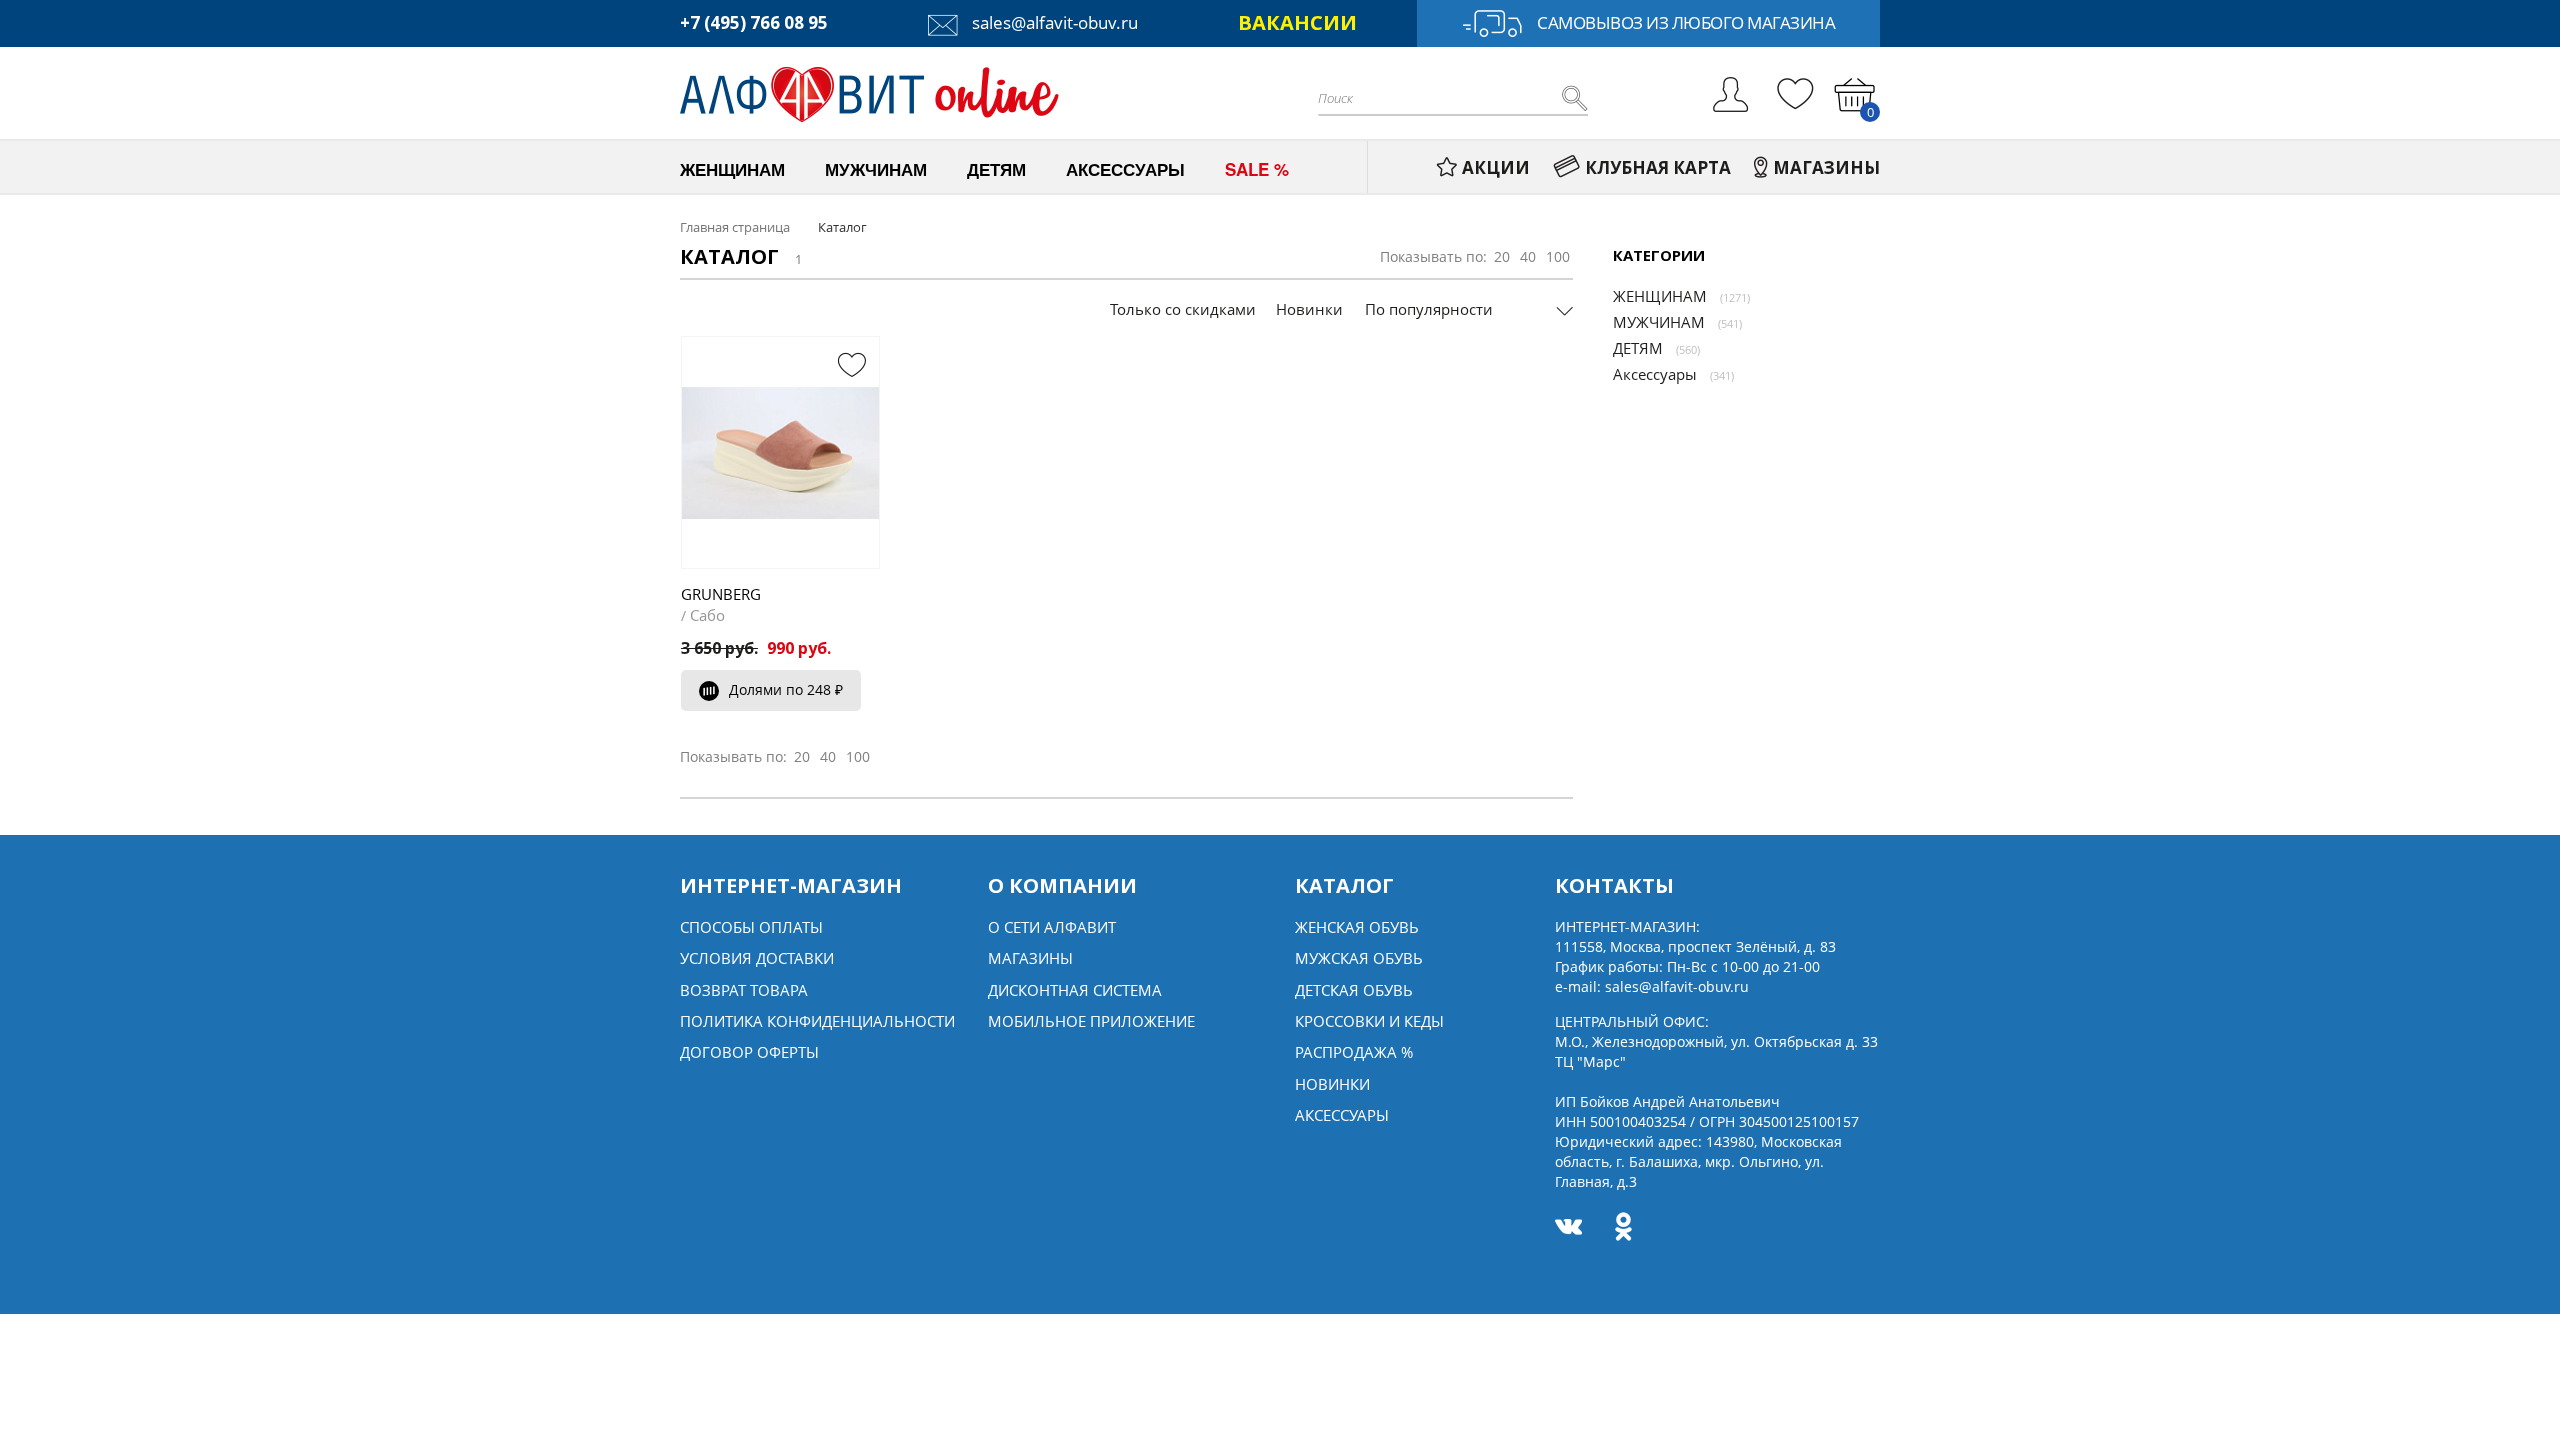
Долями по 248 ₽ (786, 689)
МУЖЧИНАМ (1659, 322)
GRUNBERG (721, 594)
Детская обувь (1354, 990)
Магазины (1030, 958)
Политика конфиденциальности (817, 1021)
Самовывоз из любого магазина (1686, 22)
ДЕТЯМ (1638, 348)
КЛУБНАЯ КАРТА (1658, 167)
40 (1528, 256)
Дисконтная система (1075, 990)
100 (1558, 256)
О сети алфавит (1052, 927)
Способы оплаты (751, 927)
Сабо (707, 615)
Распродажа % (1354, 1052)
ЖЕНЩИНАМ (1660, 296)
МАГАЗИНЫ (1826, 167)
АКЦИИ (1496, 167)
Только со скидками (1183, 309)
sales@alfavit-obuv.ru (1053, 22)
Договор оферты (749, 1052)
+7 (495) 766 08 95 (754, 22)
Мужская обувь (1359, 958)
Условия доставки (757, 958)
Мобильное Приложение (1091, 1021)
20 (1502, 256)
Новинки (1309, 309)
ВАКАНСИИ (1297, 22)
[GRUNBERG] (780, 452)
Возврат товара (744, 990)
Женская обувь (1357, 927)
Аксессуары (1655, 374)
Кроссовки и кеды (1369, 1021)
